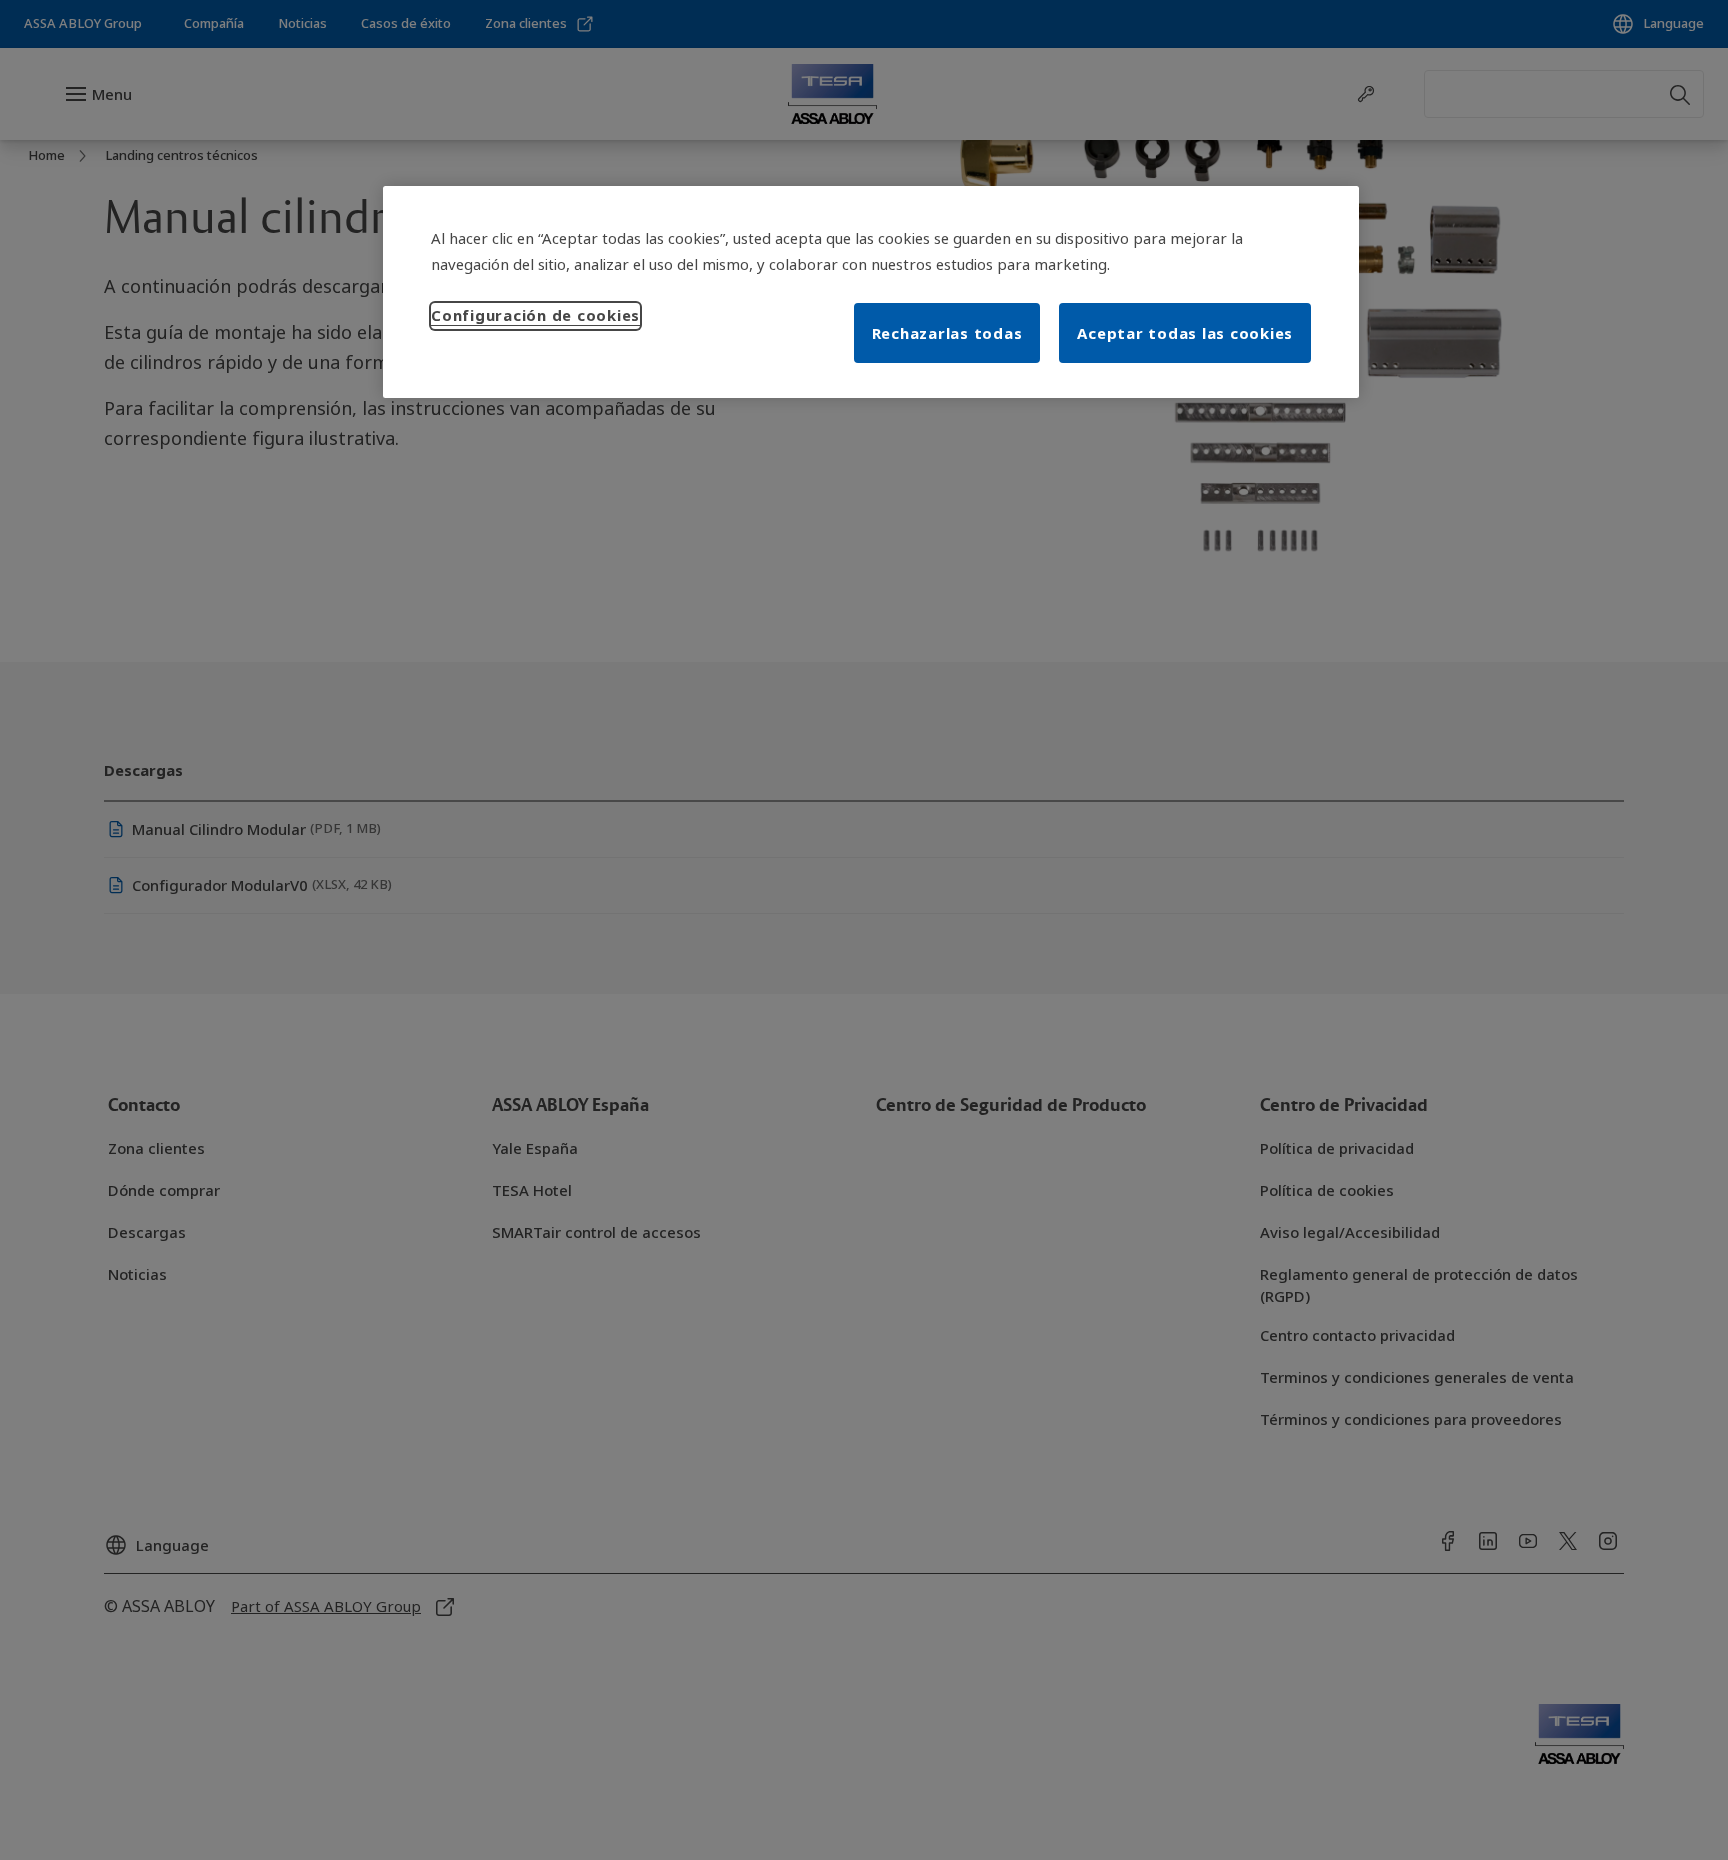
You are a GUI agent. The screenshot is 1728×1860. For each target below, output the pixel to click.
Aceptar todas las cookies (1185, 333)
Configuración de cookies (535, 315)
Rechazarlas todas (947, 333)
